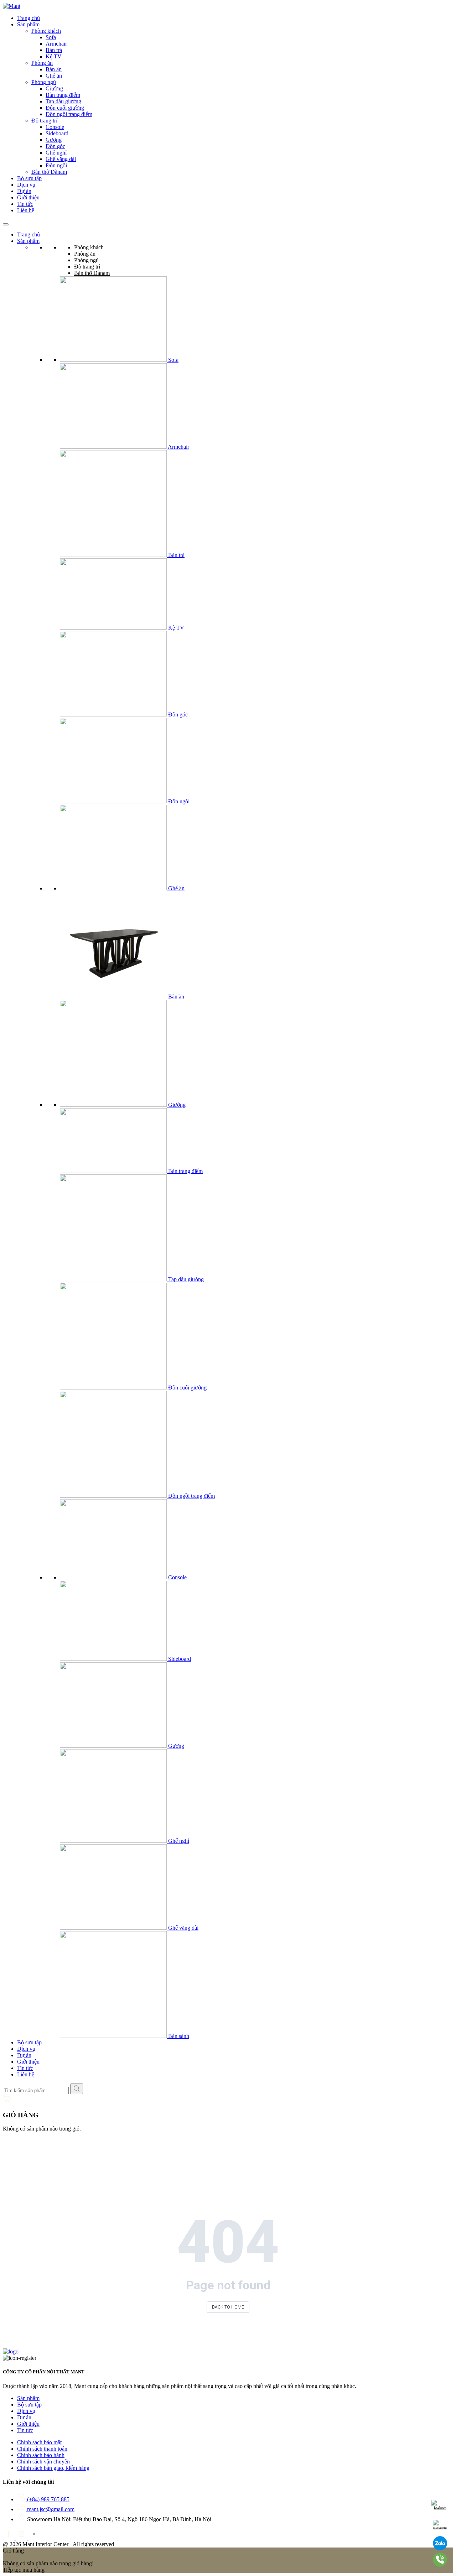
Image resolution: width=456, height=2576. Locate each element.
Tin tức (25, 204)
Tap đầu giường (63, 101)
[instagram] (22, 2538)
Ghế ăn (54, 76)
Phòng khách (46, 31)
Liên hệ (26, 210)
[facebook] (9, 2538)
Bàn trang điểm (63, 95)
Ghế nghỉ (56, 153)
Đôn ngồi (56, 165)
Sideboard (57, 133)
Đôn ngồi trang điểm (69, 114)
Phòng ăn (42, 63)
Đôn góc (55, 146)
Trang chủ (28, 18)
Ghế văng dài (61, 159)
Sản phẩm (28, 24)
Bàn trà (54, 50)
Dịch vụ (26, 185)
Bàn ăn (54, 69)
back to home (228, 2307)
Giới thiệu (28, 197)
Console (55, 127)
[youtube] (34, 2538)
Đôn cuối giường (65, 108)
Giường (54, 88)
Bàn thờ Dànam (49, 172)
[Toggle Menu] (6, 224)
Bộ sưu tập (29, 178)
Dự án (24, 191)
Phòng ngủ (44, 82)
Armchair (56, 44)
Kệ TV (54, 56)
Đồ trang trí (44, 121)
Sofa (51, 37)
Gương (54, 140)
